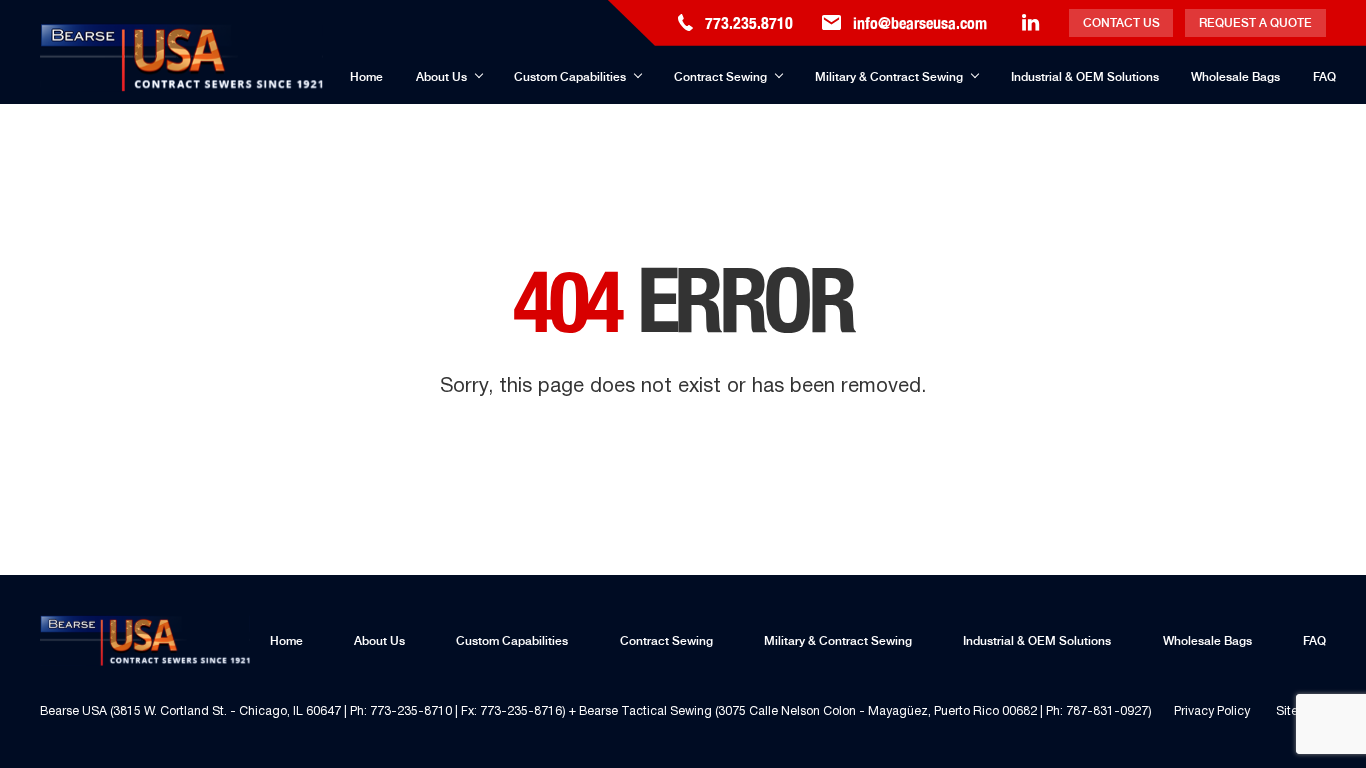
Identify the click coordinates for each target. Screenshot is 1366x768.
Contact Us (1121, 23)
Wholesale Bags (1235, 77)
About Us (441, 77)
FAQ (1324, 77)
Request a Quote (1255, 23)
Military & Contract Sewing (889, 77)
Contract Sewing (720, 77)
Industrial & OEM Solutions (1085, 77)
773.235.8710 (749, 22)
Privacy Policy (1212, 711)
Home (366, 77)
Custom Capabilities (570, 77)
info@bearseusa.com (920, 22)
